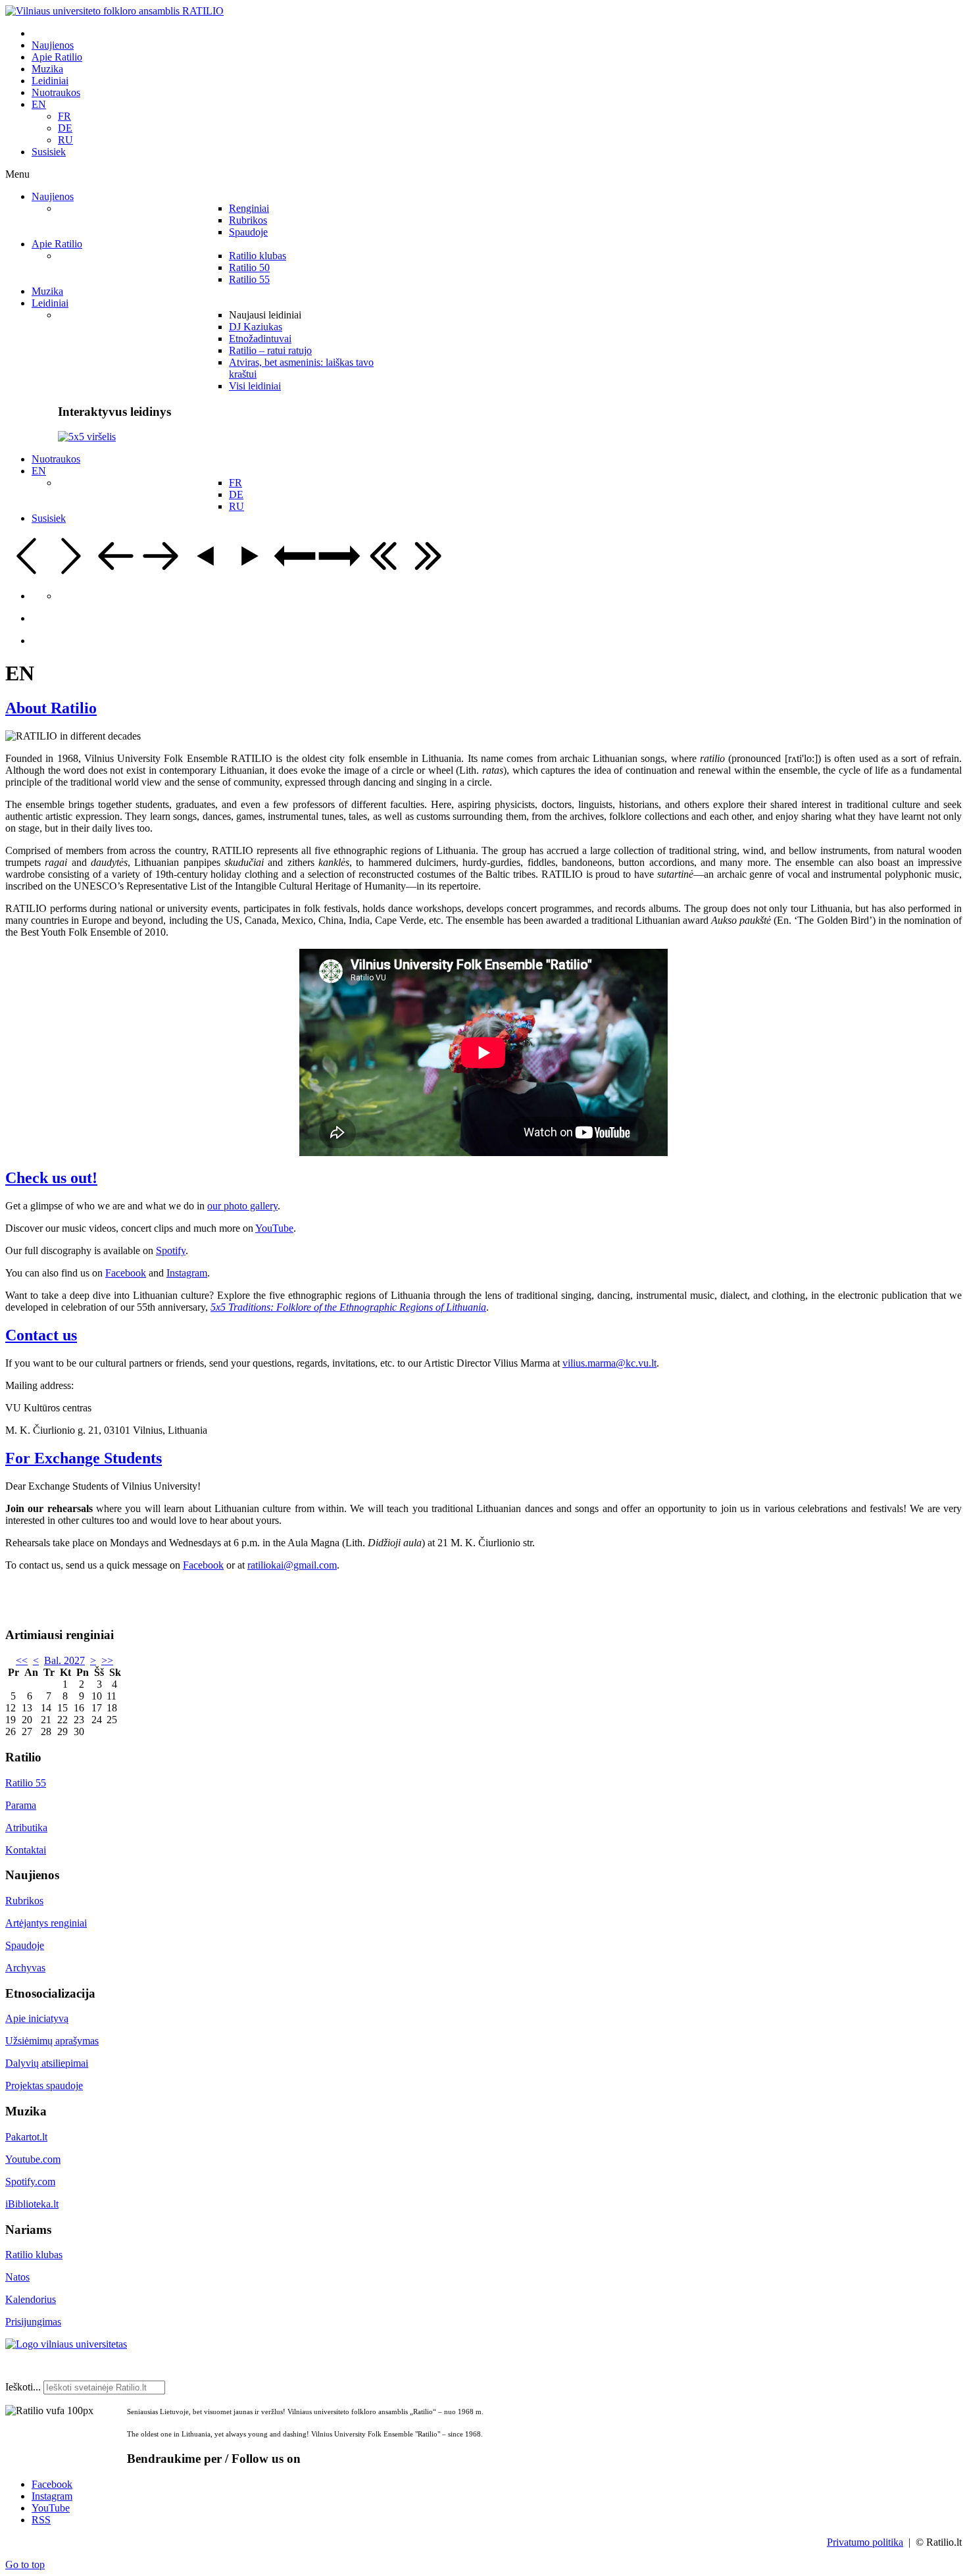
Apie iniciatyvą (37, 2018)
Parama (21, 1805)
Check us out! (51, 1178)
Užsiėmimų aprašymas (52, 2041)
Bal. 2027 (64, 1660)
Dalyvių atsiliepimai (47, 2063)
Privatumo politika (865, 2542)
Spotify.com (30, 2182)
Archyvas (25, 1968)
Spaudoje (25, 1945)
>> (107, 1660)
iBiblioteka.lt (32, 2204)
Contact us (41, 1335)
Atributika (26, 1828)
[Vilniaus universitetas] (66, 2344)
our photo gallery (242, 1206)
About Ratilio (51, 708)
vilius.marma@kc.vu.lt (609, 1363)
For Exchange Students (84, 1458)
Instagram (187, 1273)
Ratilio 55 (26, 1783)
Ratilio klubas (34, 2255)
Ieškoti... (23, 2387)
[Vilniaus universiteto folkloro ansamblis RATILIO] (114, 11)
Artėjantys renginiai (46, 1923)
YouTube (274, 1228)
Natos (17, 2277)
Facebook (126, 1273)
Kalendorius (31, 2299)
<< (22, 1660)
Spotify (171, 1250)
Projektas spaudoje (44, 2085)
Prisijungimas (33, 2322)
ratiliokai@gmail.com (292, 1565)
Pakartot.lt (26, 2137)
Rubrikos (24, 1901)
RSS (41, 2520)
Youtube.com (33, 2159)
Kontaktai (26, 1850)
